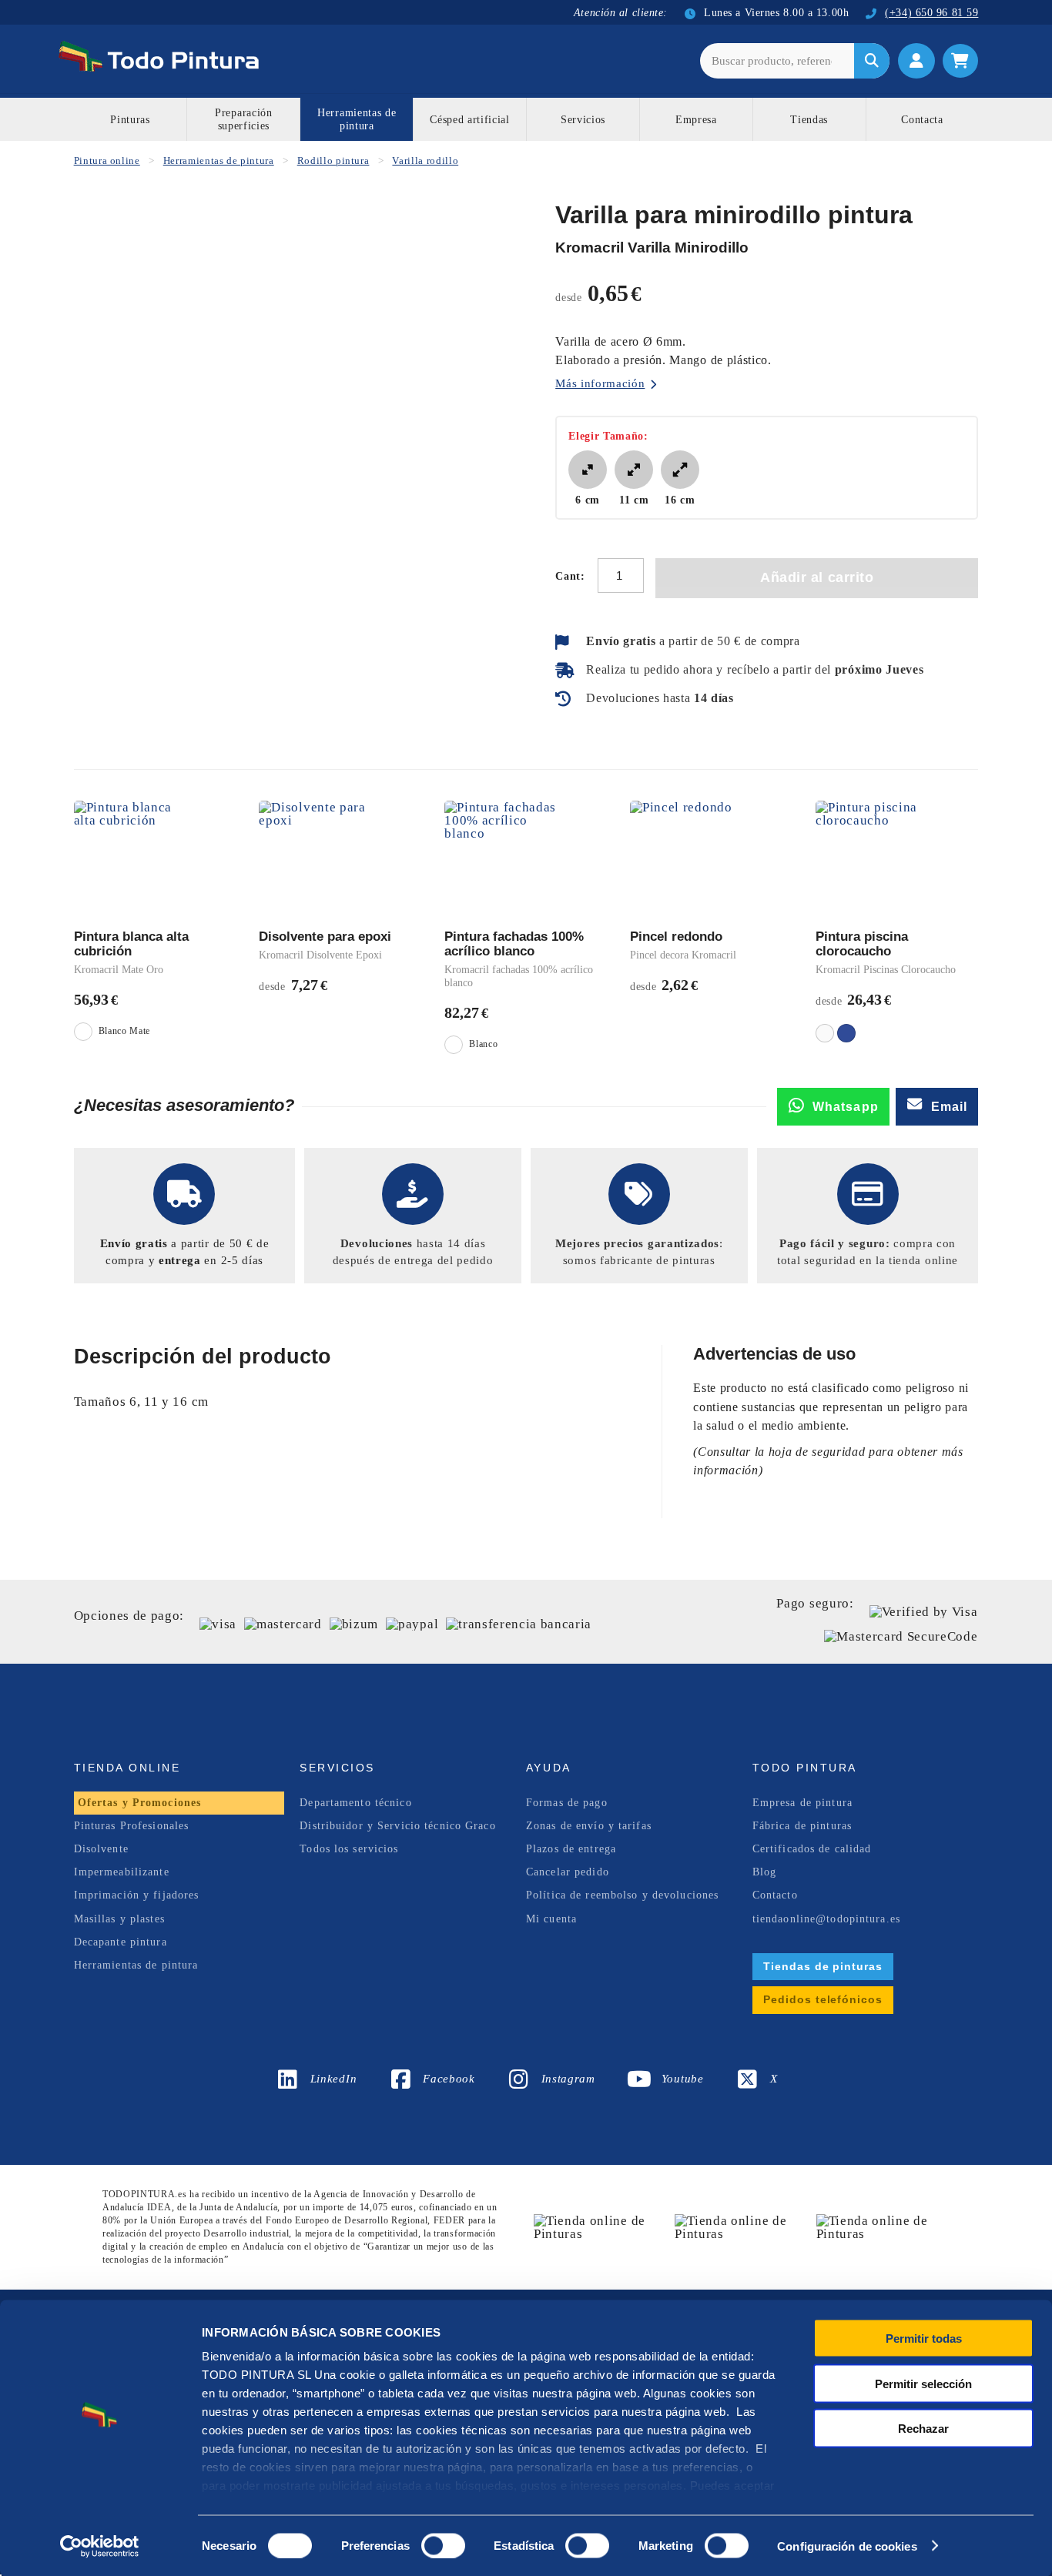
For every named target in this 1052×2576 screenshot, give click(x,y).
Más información (600, 383)
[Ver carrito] (960, 61)
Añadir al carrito (817, 577)
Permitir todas (924, 2338)
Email (950, 1107)
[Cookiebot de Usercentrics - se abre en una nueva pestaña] (100, 2546)
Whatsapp (846, 1107)
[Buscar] (872, 61)
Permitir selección (923, 2383)
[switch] (440, 2544)
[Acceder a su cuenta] (916, 61)
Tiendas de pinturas (823, 1966)
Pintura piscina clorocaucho (862, 944)
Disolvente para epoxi (325, 937)
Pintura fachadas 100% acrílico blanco (514, 944)
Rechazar (923, 2429)
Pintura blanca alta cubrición (131, 944)
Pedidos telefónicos (823, 1999)
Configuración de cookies (847, 2546)
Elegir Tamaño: (608, 436)
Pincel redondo (676, 937)
